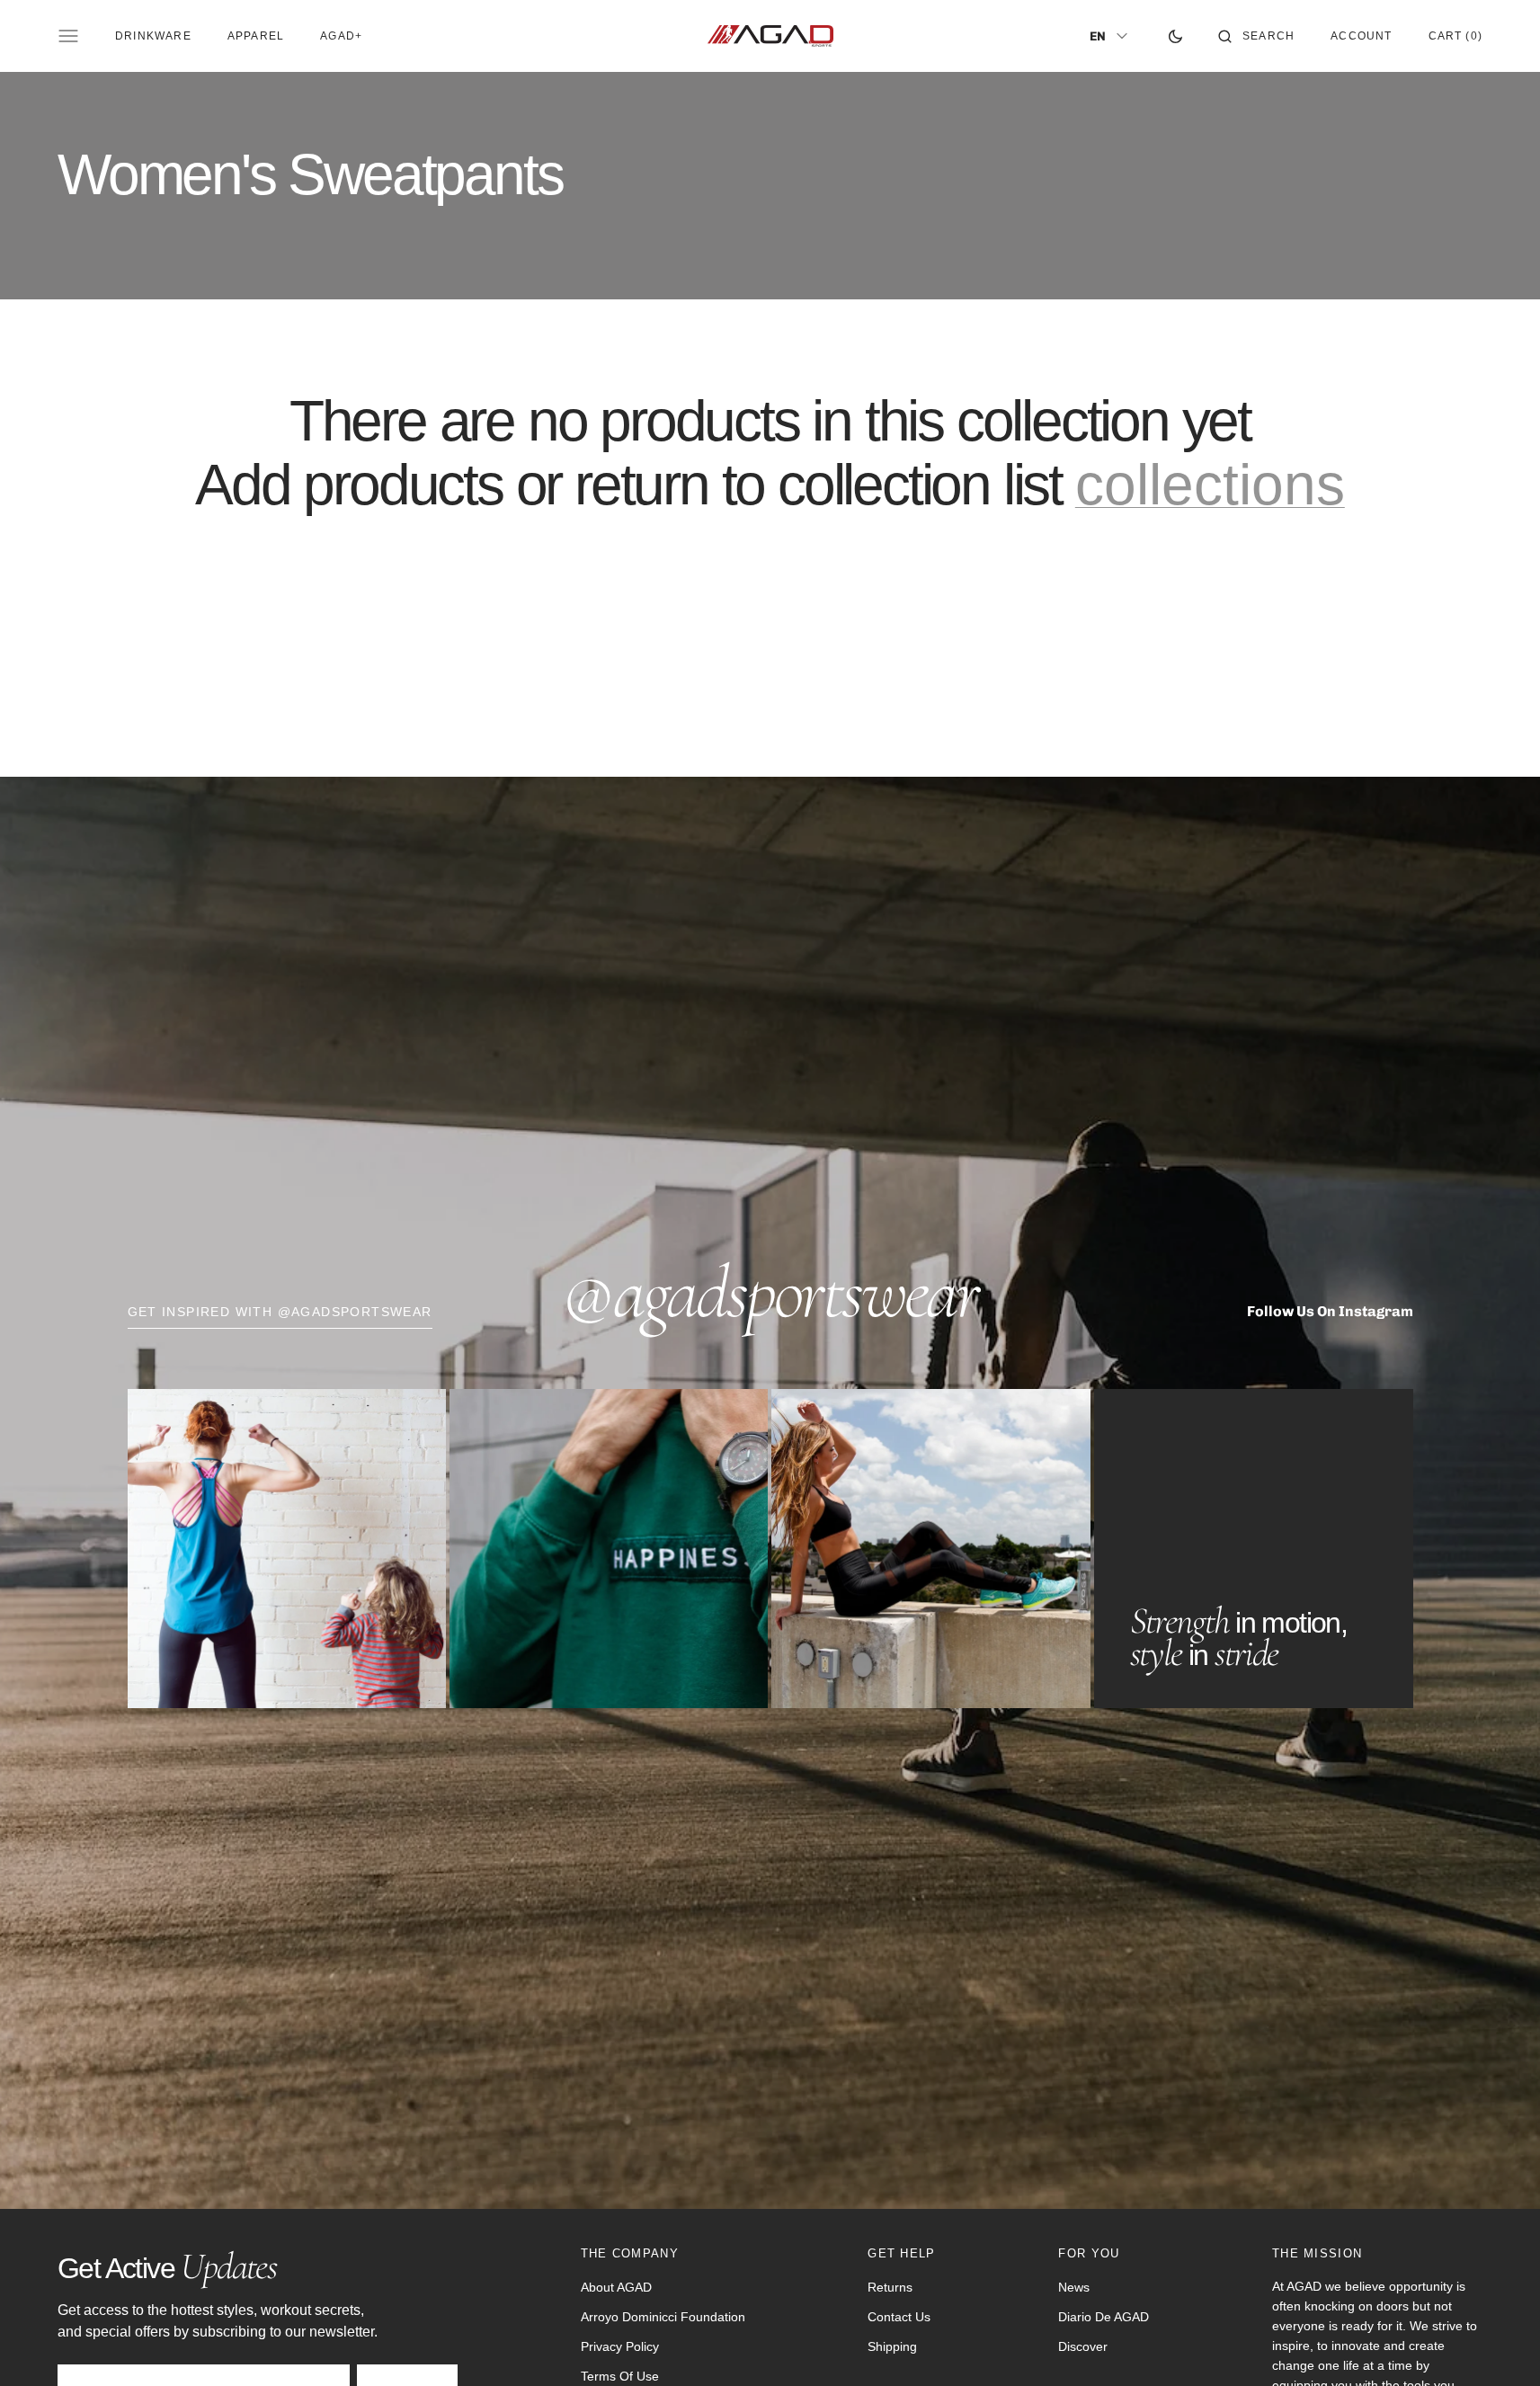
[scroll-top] (1499, 2345)
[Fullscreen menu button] (68, 36)
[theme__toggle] (1175, 36)
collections (1210, 485)
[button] (1256, 36)
